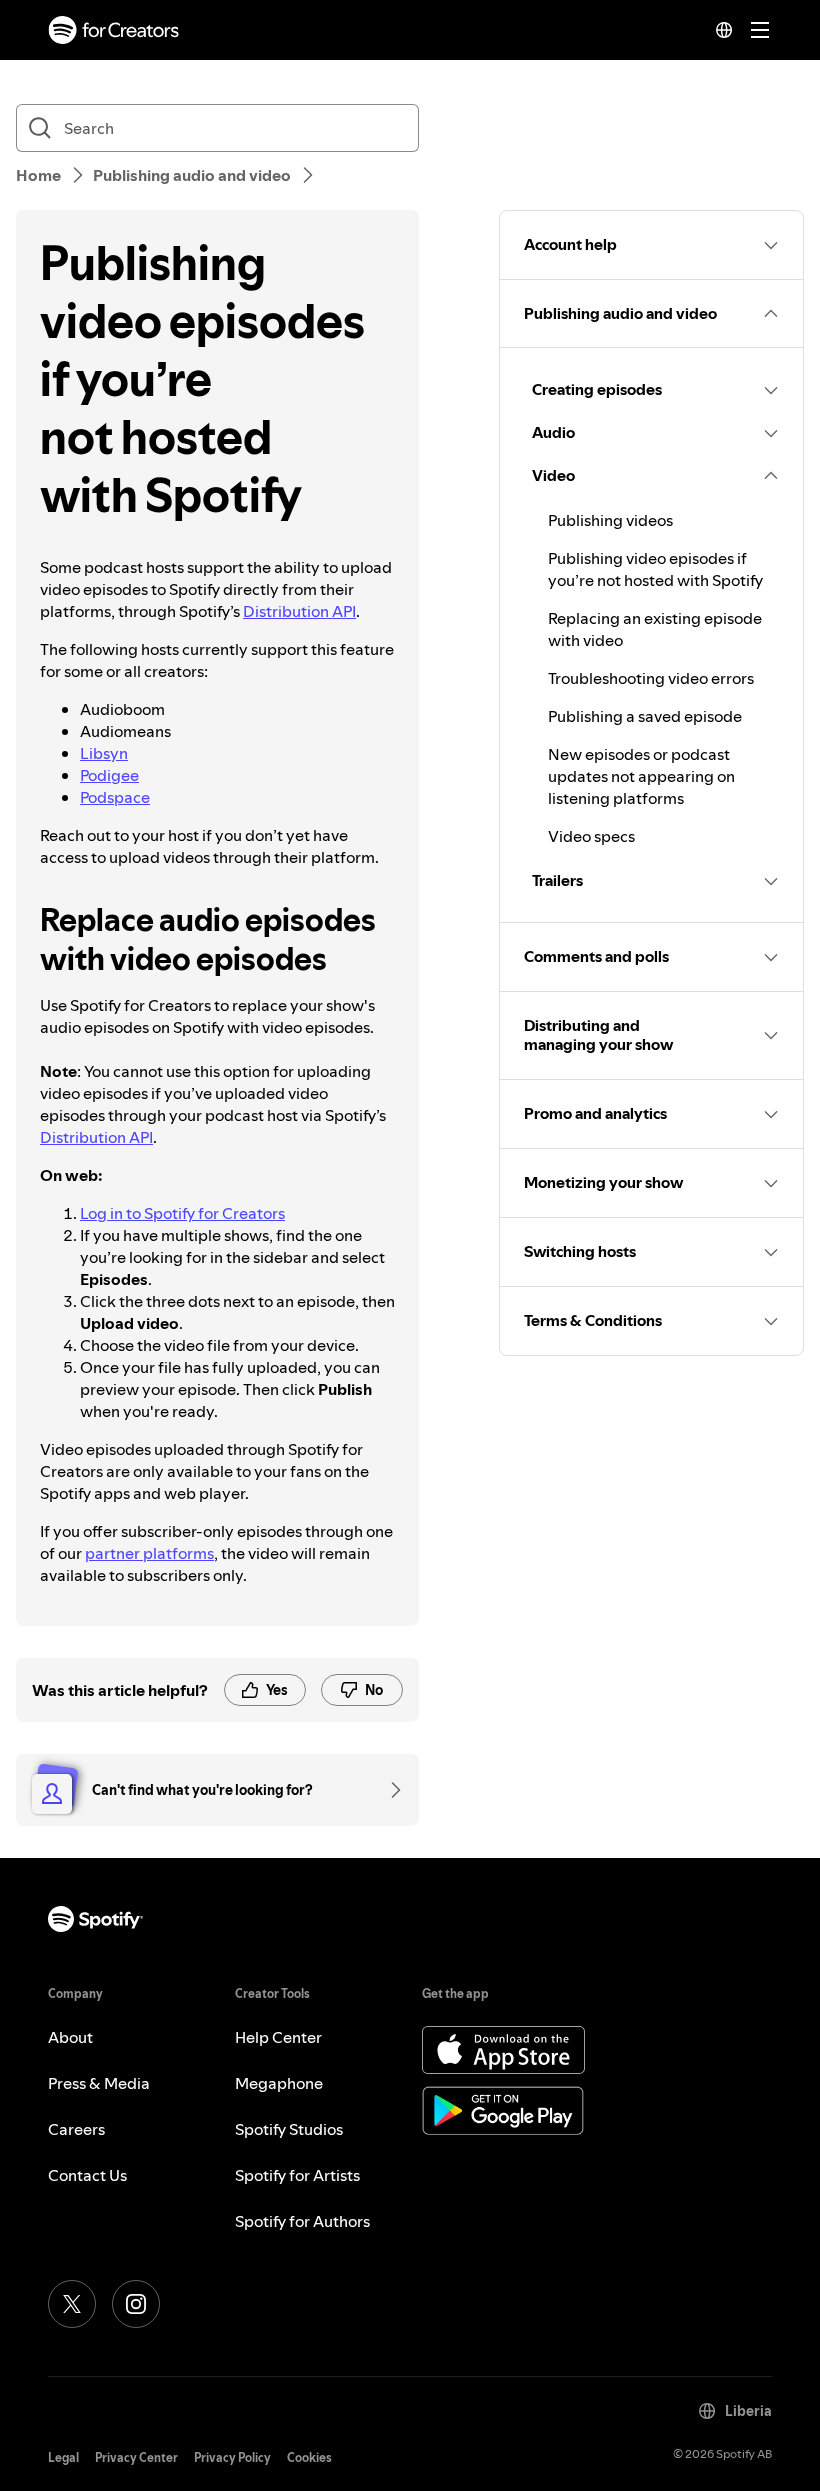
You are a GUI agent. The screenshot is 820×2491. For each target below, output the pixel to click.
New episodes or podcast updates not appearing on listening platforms (641, 776)
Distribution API (299, 611)
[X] (72, 2304)
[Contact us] (389, 1790)
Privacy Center (136, 2457)
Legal (63, 2457)
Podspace (115, 797)
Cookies (309, 2457)
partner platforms (149, 1553)
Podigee (109, 775)
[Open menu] (760, 30)
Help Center (278, 2037)
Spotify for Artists (297, 2175)
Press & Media (99, 2083)
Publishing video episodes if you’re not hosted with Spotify (655, 569)
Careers (76, 2129)
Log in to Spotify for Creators (182, 1213)
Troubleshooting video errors (651, 678)
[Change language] (724, 30)
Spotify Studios (289, 2129)
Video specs (591, 836)
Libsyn (104, 753)
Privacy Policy (232, 2457)
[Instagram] (136, 2304)
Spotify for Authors (302, 2221)
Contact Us (87, 2175)
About (70, 2037)
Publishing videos (610, 520)
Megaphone (279, 2083)
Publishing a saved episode (645, 716)
